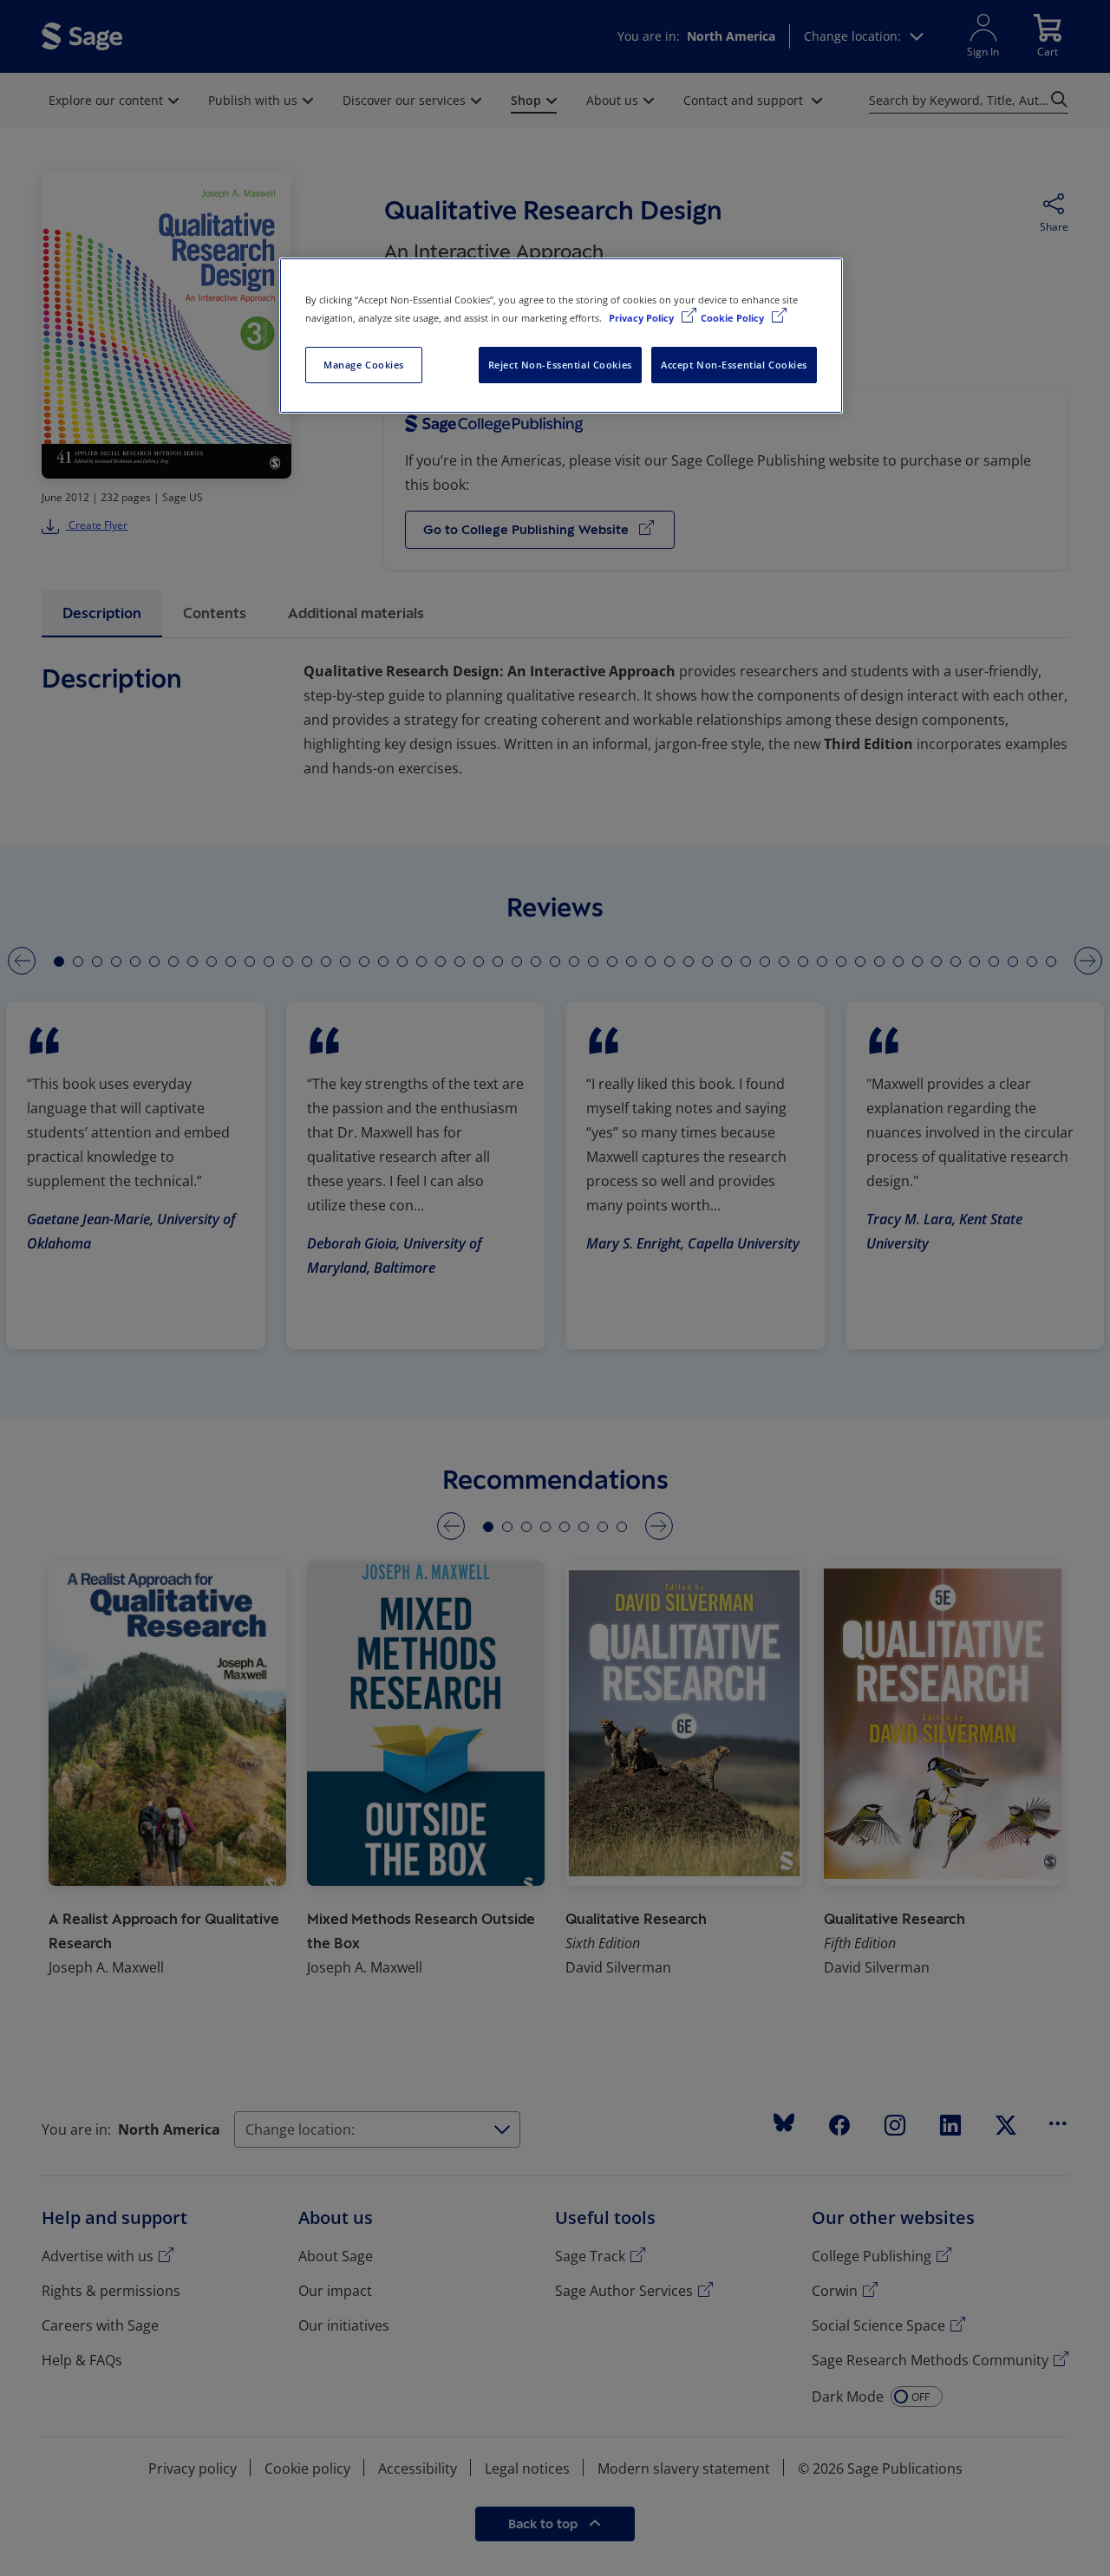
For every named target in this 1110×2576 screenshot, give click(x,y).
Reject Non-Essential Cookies (560, 365)
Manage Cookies (364, 365)
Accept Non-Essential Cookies (734, 365)
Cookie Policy (734, 318)
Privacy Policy (643, 318)
